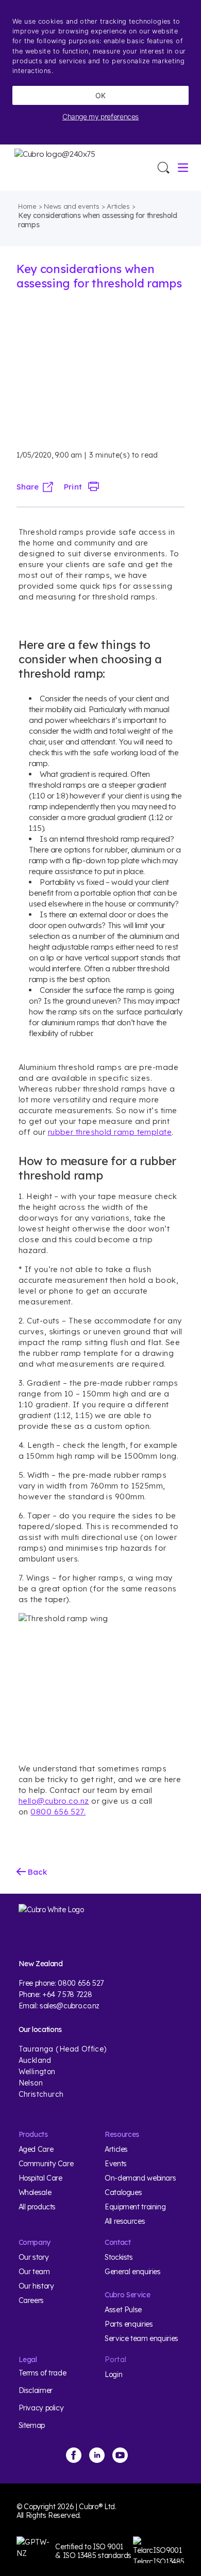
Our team (34, 2272)
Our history (36, 2286)
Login (113, 2374)
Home (27, 206)
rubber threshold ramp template (110, 1132)
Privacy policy (41, 2408)
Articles (118, 206)
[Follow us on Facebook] (74, 2455)
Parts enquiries (129, 2324)
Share (28, 487)
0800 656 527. (58, 1812)
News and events (71, 206)
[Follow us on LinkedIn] (97, 2455)
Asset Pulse (123, 2310)
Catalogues (123, 2192)
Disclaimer (36, 2390)
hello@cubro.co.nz (54, 1801)
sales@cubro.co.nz (70, 2006)
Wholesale (35, 2192)
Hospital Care (40, 2178)
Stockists (119, 2257)
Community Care (46, 2164)
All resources (125, 2221)
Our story (34, 2257)
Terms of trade (43, 2373)
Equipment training (135, 2207)
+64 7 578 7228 (67, 1994)
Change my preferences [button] (100, 116)
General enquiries (133, 2272)
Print (73, 487)
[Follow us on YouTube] (120, 2455)
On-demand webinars (140, 2178)
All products (37, 2207)
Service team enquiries (141, 2338)
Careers (31, 2300)
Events (116, 2164)
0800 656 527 (81, 1983)
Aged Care (36, 2149)
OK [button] (100, 95)
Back (36, 1872)
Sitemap (32, 2425)
